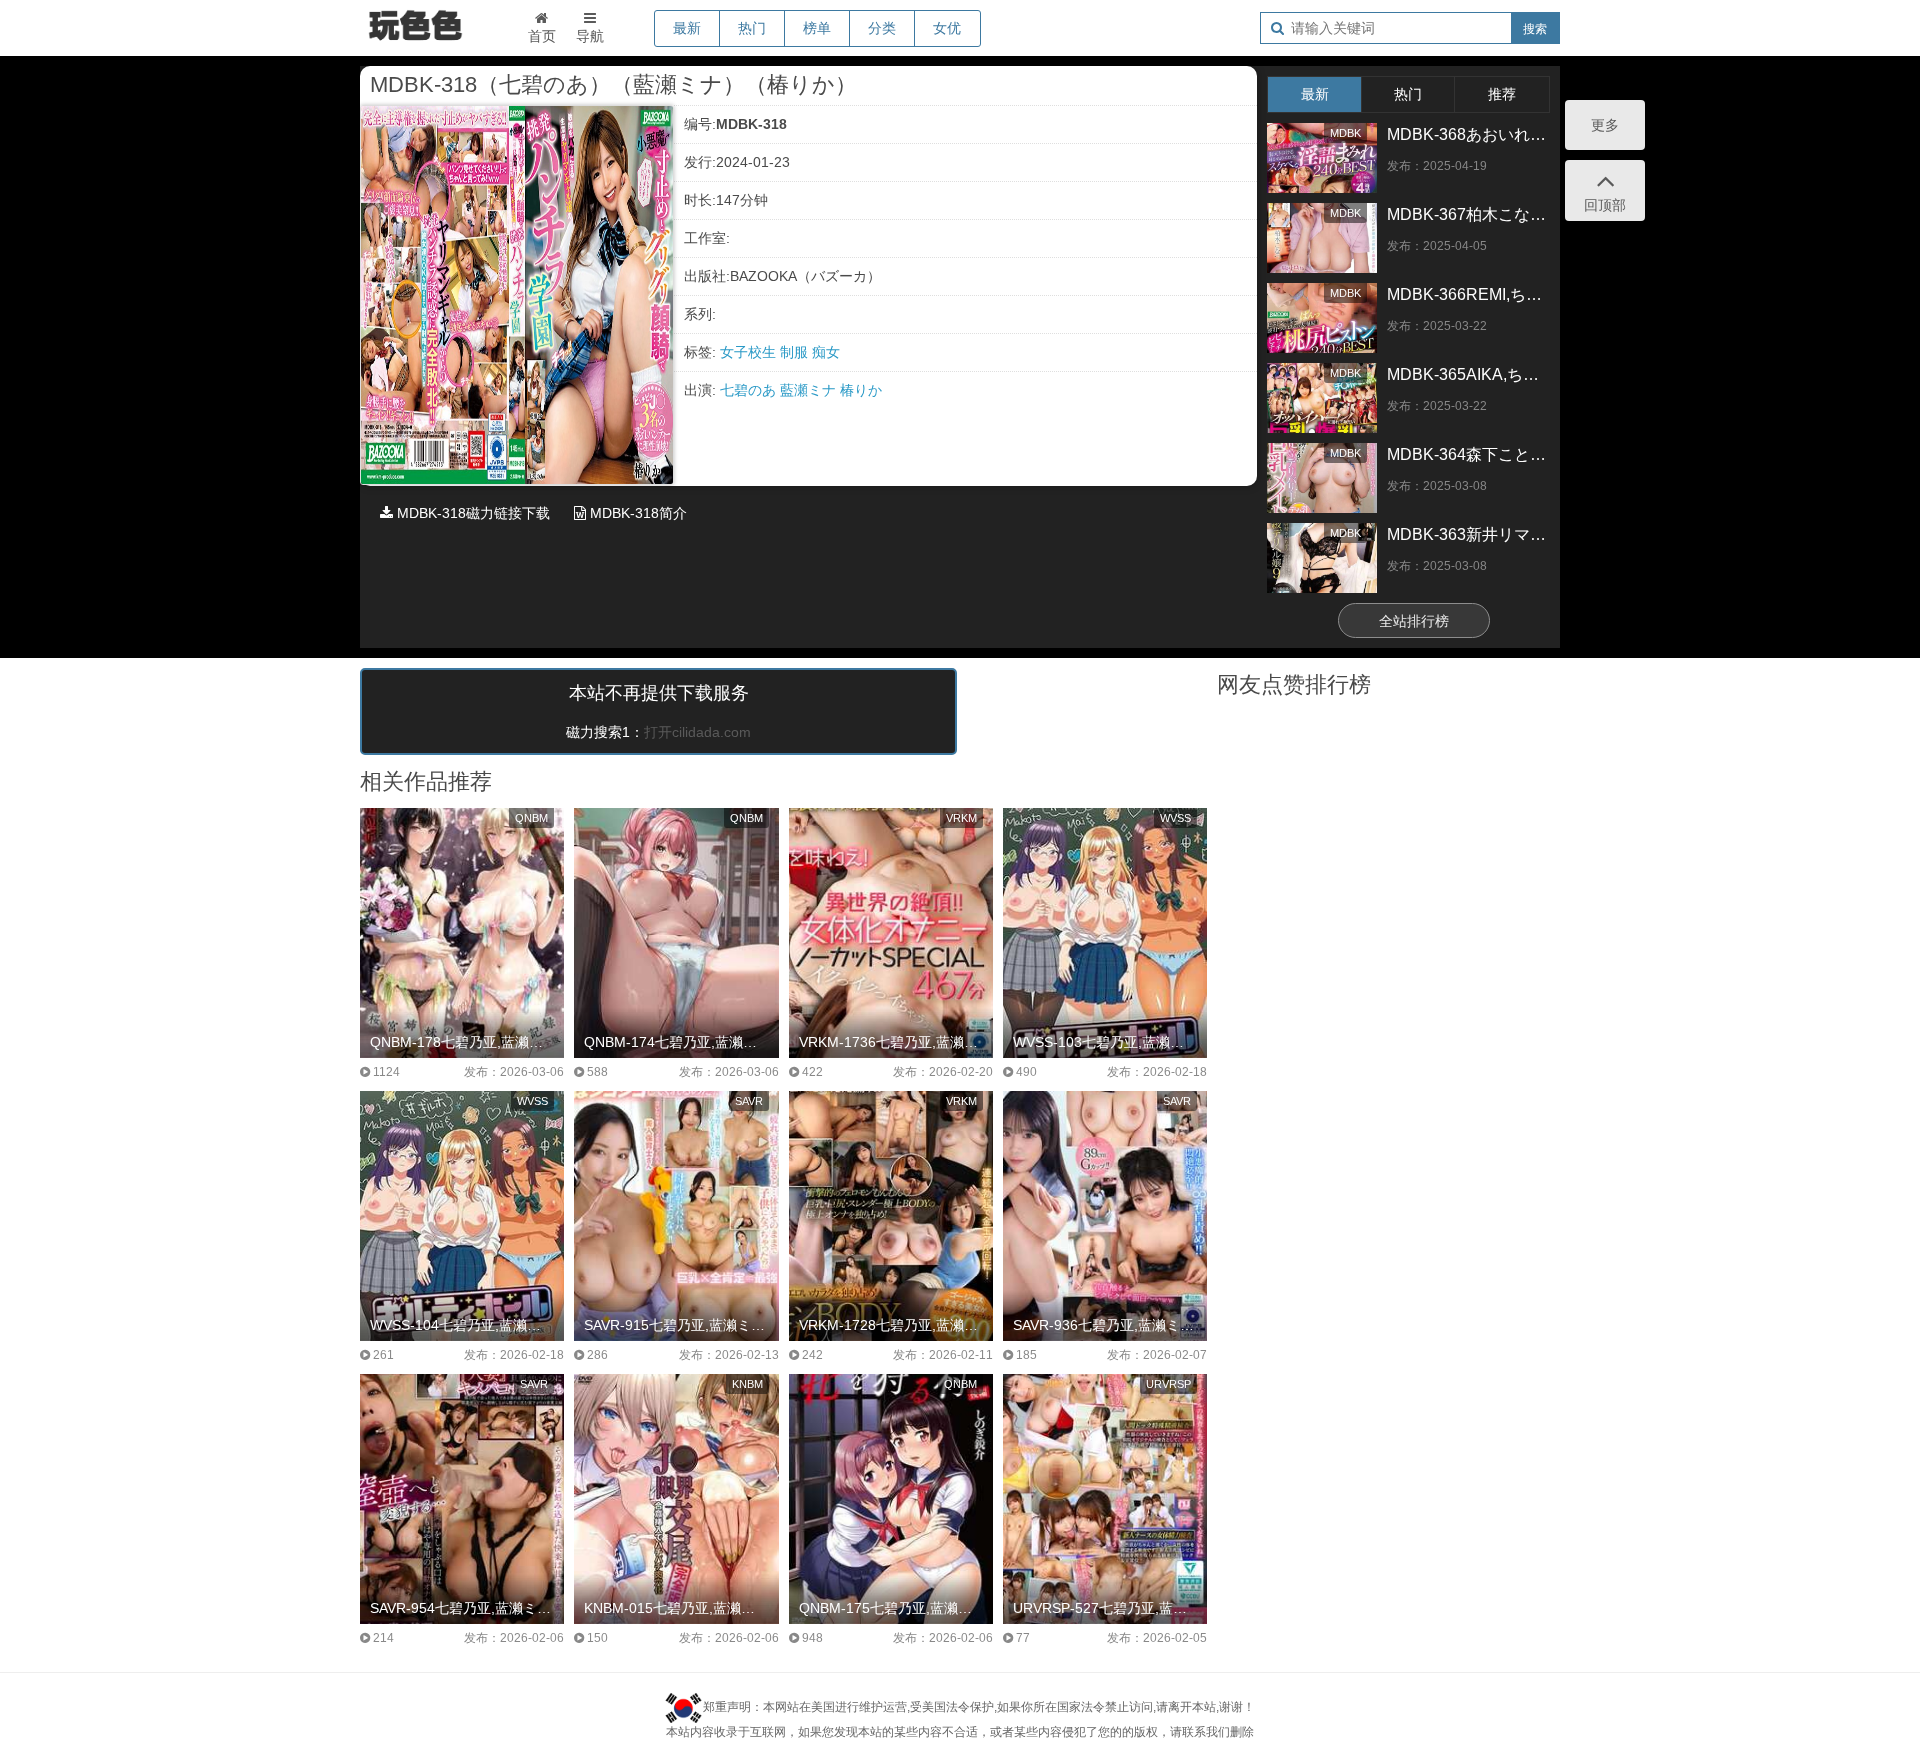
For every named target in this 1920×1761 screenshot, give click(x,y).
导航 (590, 36)
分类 (882, 28)
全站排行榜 (1414, 621)
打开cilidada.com (697, 732)
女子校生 (750, 352)
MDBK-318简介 (636, 513)
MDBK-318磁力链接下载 (471, 513)
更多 (1605, 125)
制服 (796, 352)
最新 (687, 28)
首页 (542, 36)
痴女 (826, 352)
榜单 (817, 28)
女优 (947, 28)
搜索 (1535, 29)
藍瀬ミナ (810, 390)
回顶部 (1605, 205)
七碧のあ (750, 390)
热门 (752, 28)
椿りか (861, 390)
